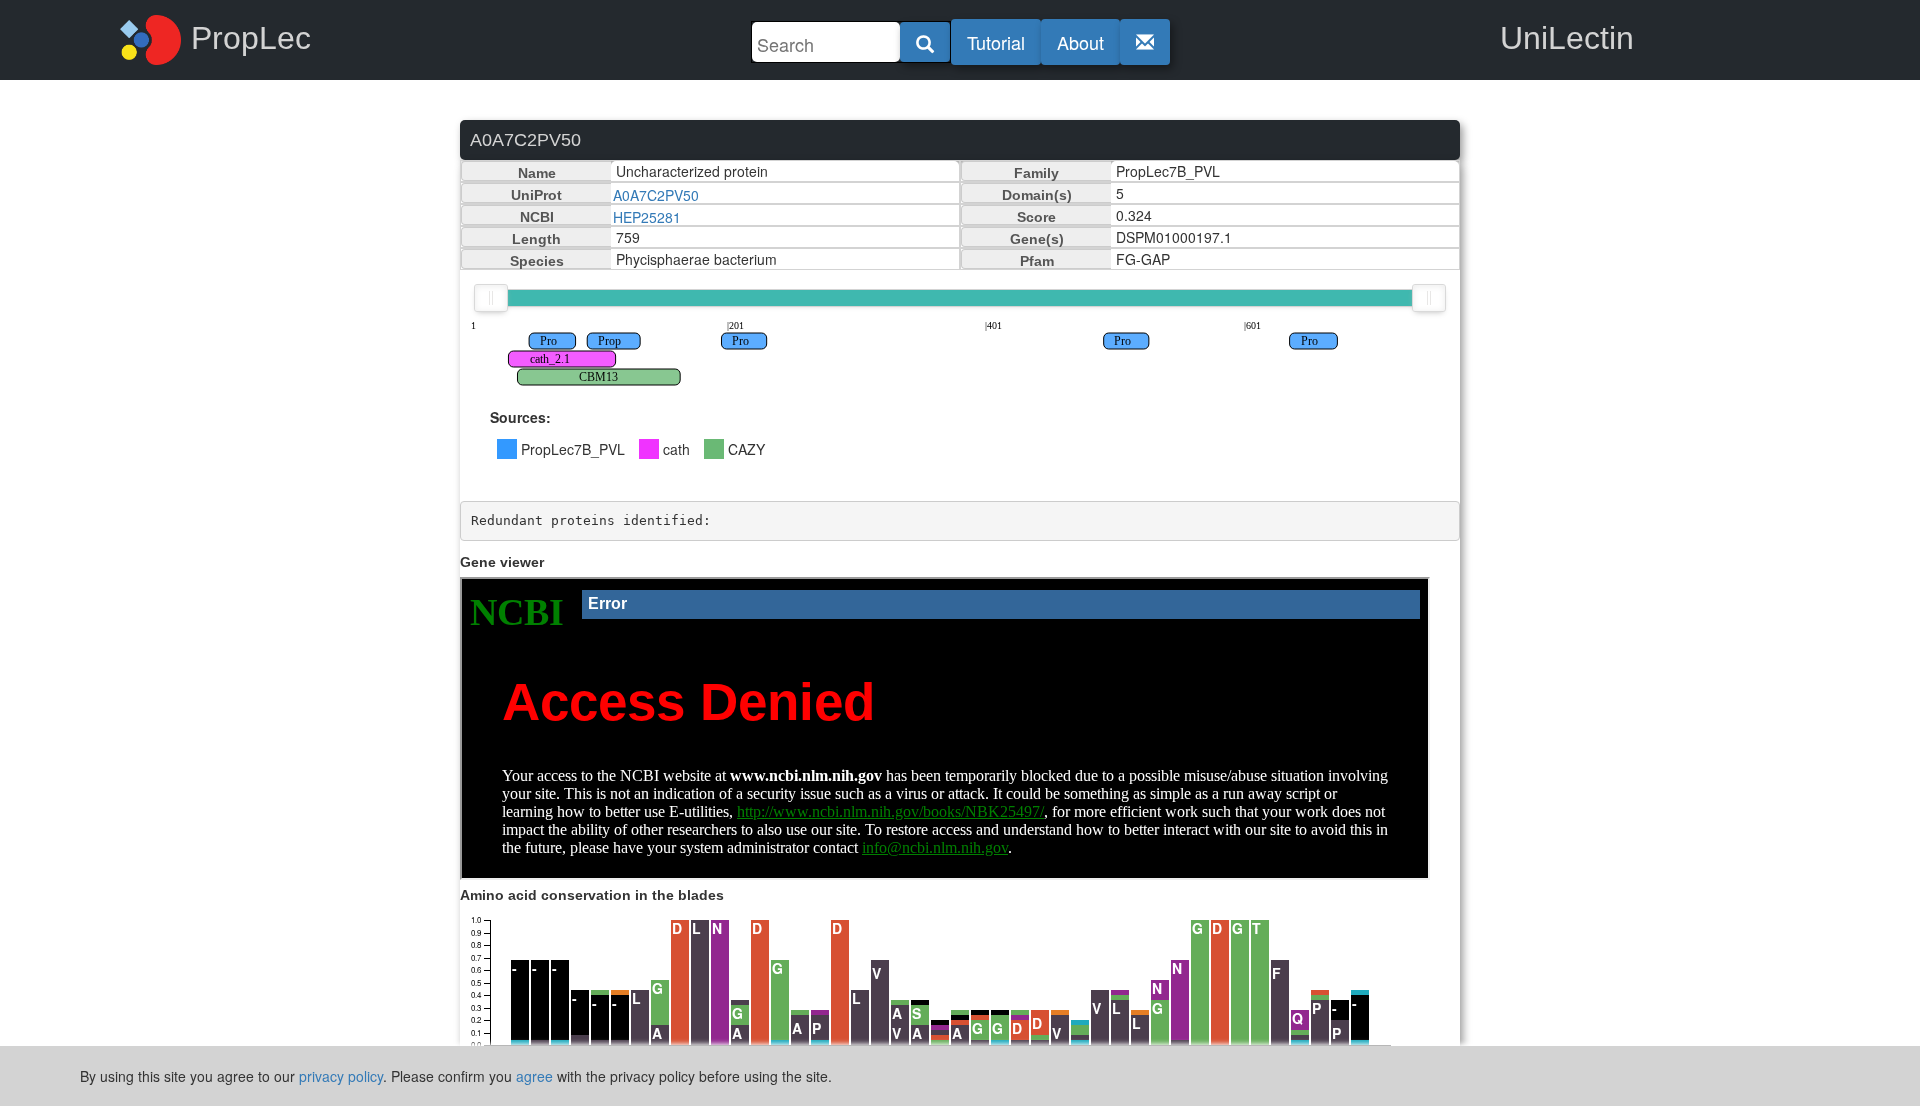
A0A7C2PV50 (656, 195)
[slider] (491, 298)
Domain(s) (1037, 195)
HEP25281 (647, 217)
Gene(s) (1037, 239)
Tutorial (996, 42)
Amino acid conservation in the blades (592, 895)
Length (536, 239)
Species (537, 261)
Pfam (1037, 261)
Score (1036, 217)
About (1080, 42)
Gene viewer (502, 562)
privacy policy (341, 1076)
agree (534, 1076)
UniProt (536, 195)
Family (1036, 173)
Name (537, 173)
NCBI (537, 217)
